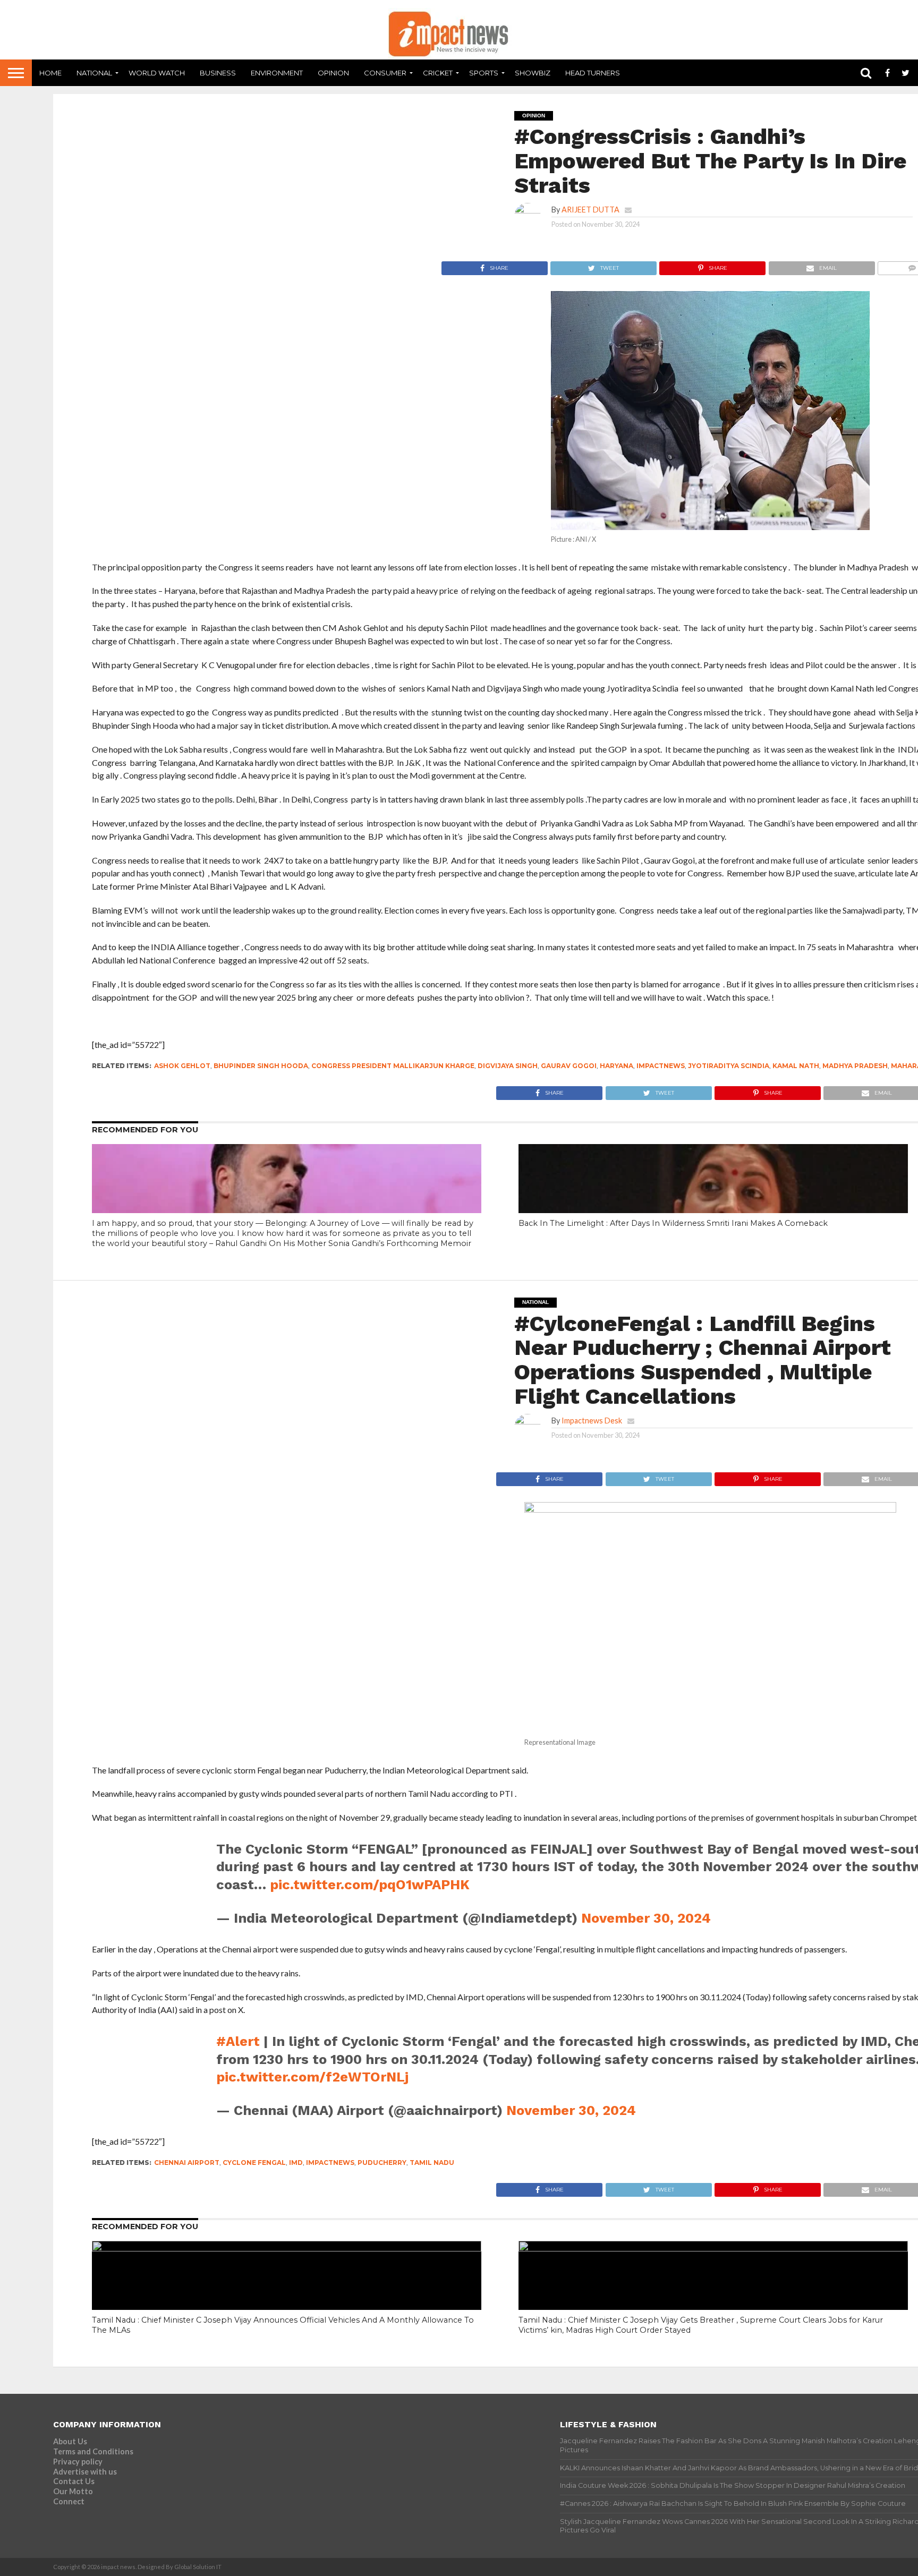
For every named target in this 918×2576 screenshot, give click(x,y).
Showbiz (533, 73)
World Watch (157, 73)
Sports (484, 73)
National (94, 73)
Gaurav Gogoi (569, 1066)
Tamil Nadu (432, 2163)
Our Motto (73, 2491)
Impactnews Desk (592, 1421)
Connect (69, 2501)
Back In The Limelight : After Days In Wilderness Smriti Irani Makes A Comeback (673, 1223)
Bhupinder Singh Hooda (261, 1066)
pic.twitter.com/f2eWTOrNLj (312, 2077)
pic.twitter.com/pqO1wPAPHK (370, 1884)
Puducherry (382, 2163)
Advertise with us (85, 2472)
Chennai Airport (187, 2163)
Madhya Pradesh (855, 1066)
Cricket (438, 73)
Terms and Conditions (93, 2451)
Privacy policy (78, 2462)
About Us (70, 2441)
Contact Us (74, 2481)
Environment (277, 73)
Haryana (617, 1066)
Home (50, 73)
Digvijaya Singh (508, 1066)
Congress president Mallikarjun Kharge (393, 1066)
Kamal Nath (796, 1066)
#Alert (238, 2041)
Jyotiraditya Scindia (729, 1066)
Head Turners (593, 73)
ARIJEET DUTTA (590, 210)
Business (218, 73)
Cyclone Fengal (254, 2163)
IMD (296, 2163)
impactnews (661, 1066)
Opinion (333, 73)
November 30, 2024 (646, 1918)
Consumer (385, 73)
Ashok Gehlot (182, 1066)
